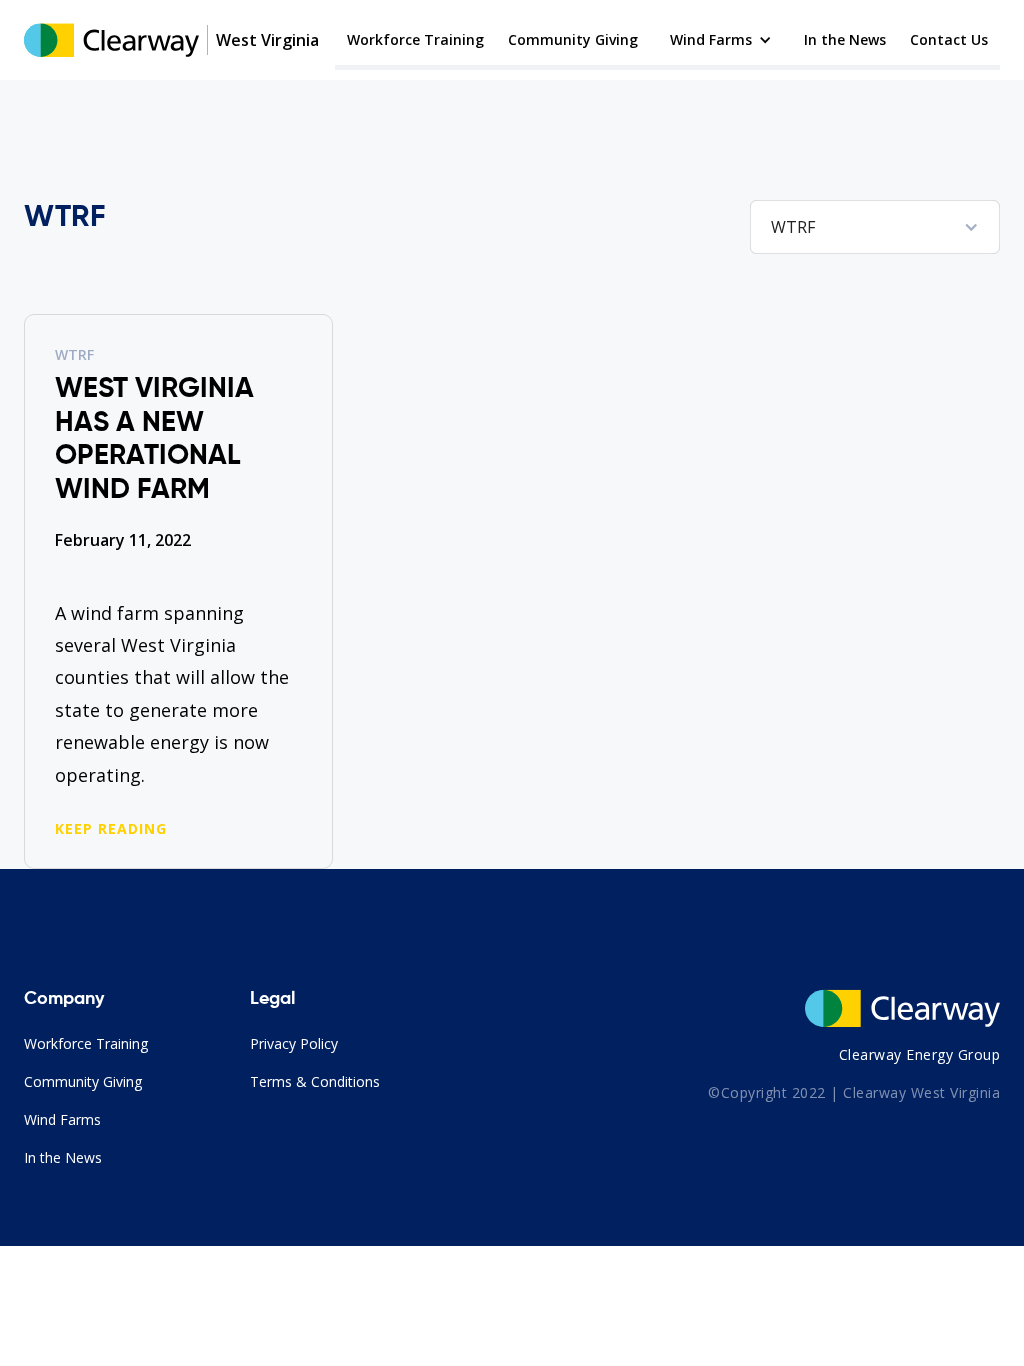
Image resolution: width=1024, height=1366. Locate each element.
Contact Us (949, 39)
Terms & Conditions (315, 1081)
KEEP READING (111, 829)
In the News (845, 39)
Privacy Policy (294, 1043)
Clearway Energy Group (920, 1054)
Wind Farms (62, 1119)
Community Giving (573, 39)
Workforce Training (415, 39)
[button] (721, 40)
